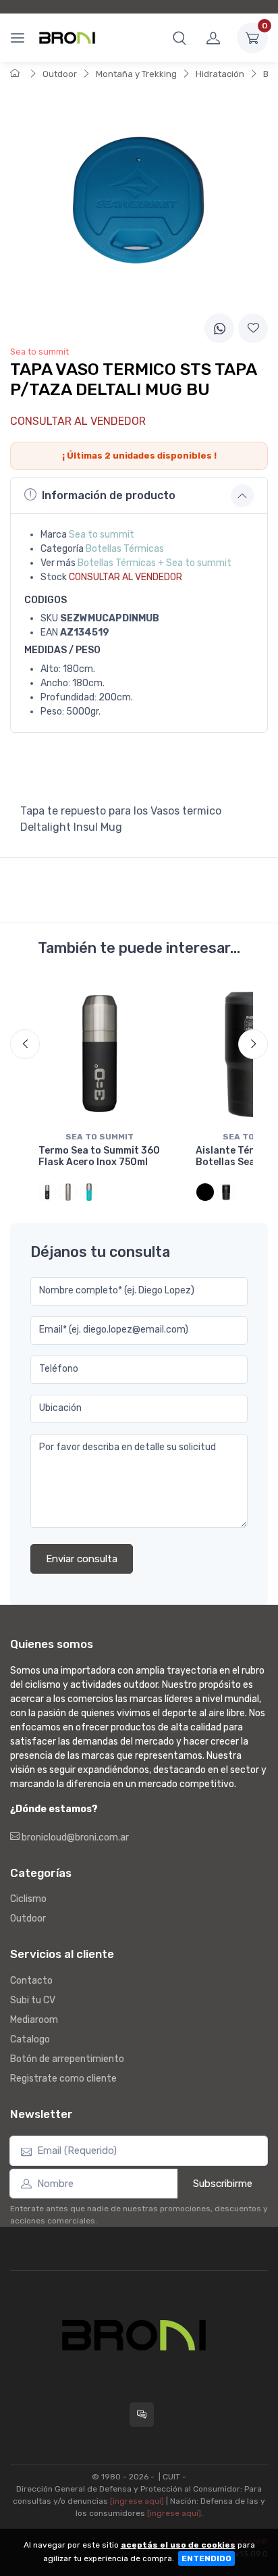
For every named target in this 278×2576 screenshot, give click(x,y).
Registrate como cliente (63, 2079)
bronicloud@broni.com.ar (74, 1837)
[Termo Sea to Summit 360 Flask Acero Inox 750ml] (100, 1053)
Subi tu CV (33, 2000)
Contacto (31, 1981)
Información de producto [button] (109, 495)
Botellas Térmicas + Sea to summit (155, 563)
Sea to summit (102, 535)
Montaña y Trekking (136, 74)
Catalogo (30, 2039)
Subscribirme (223, 2184)
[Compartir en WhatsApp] (219, 328)
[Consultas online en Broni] (142, 2415)
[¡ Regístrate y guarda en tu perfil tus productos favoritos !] (253, 328)
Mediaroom (34, 2020)
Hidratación (220, 74)
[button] (179, 38)
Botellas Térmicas (125, 549)
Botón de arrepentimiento (67, 2059)
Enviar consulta (82, 1559)
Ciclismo (28, 1899)
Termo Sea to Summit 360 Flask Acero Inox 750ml (99, 1156)
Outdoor (60, 74)
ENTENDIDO (206, 2558)
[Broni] (67, 38)
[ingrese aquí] (137, 2501)
